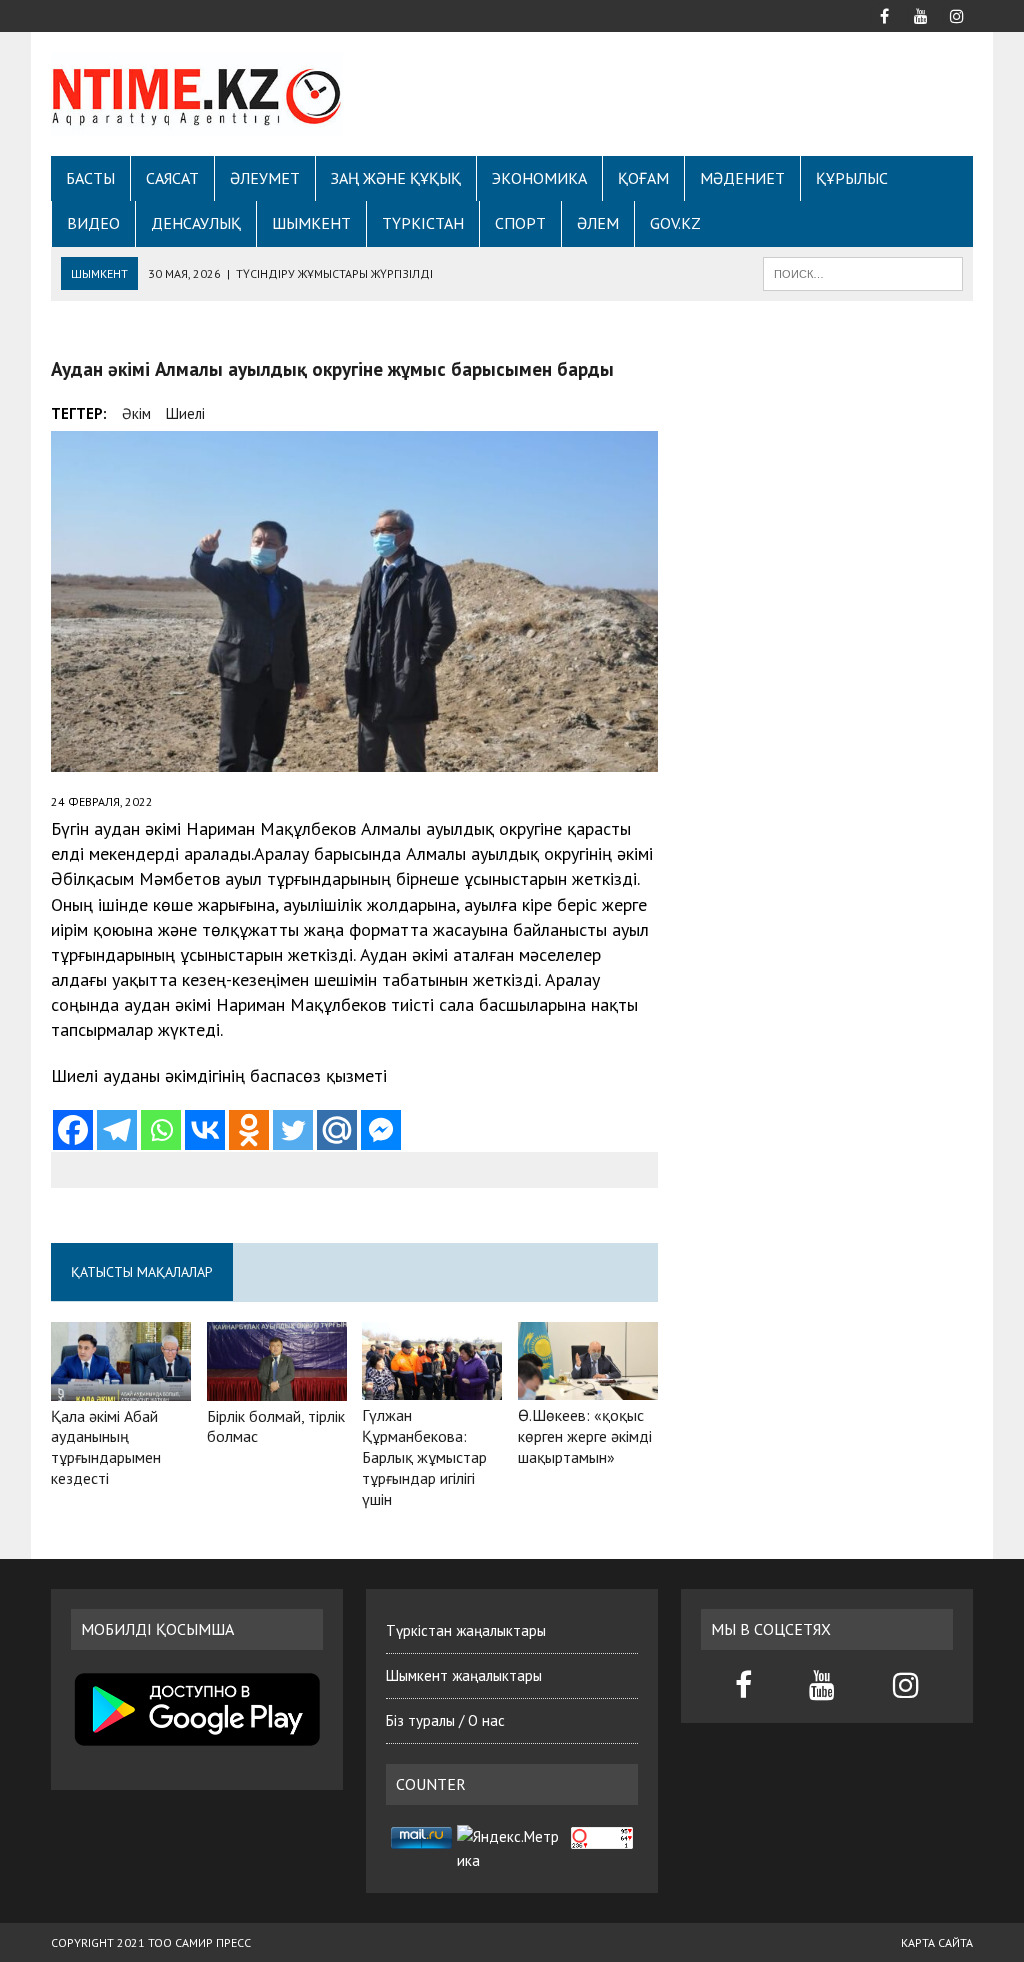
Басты (90, 178)
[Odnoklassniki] (249, 1130)
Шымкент (311, 223)
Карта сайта (937, 1942)
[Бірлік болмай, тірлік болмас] (277, 1387)
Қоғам (643, 178)
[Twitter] (293, 1130)
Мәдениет (742, 178)
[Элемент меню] (885, 14)
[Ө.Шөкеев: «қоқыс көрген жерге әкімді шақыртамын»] (588, 1387)
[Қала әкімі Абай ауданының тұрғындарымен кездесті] (121, 1387)
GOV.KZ (675, 223)
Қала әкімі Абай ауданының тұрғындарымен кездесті (106, 1447)
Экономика (539, 178)
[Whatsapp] (161, 1130)
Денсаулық (196, 223)
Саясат (172, 178)
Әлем (598, 223)
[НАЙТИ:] (863, 272)
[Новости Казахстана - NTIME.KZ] (197, 94)
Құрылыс (852, 178)
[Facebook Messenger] (381, 1130)
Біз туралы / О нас (445, 1720)
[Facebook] (73, 1130)
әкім (136, 413)
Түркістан (423, 223)
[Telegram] (117, 1130)
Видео (93, 223)
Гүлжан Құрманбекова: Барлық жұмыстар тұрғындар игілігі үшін (424, 1456)
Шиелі (185, 413)
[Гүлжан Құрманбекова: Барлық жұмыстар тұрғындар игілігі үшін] (432, 1387)
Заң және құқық (396, 178)
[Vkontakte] (205, 1130)
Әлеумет (265, 178)
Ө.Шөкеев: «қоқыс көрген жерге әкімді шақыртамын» (585, 1436)
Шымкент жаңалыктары (464, 1675)
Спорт (520, 223)
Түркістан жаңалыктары (466, 1630)
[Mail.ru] (337, 1130)
